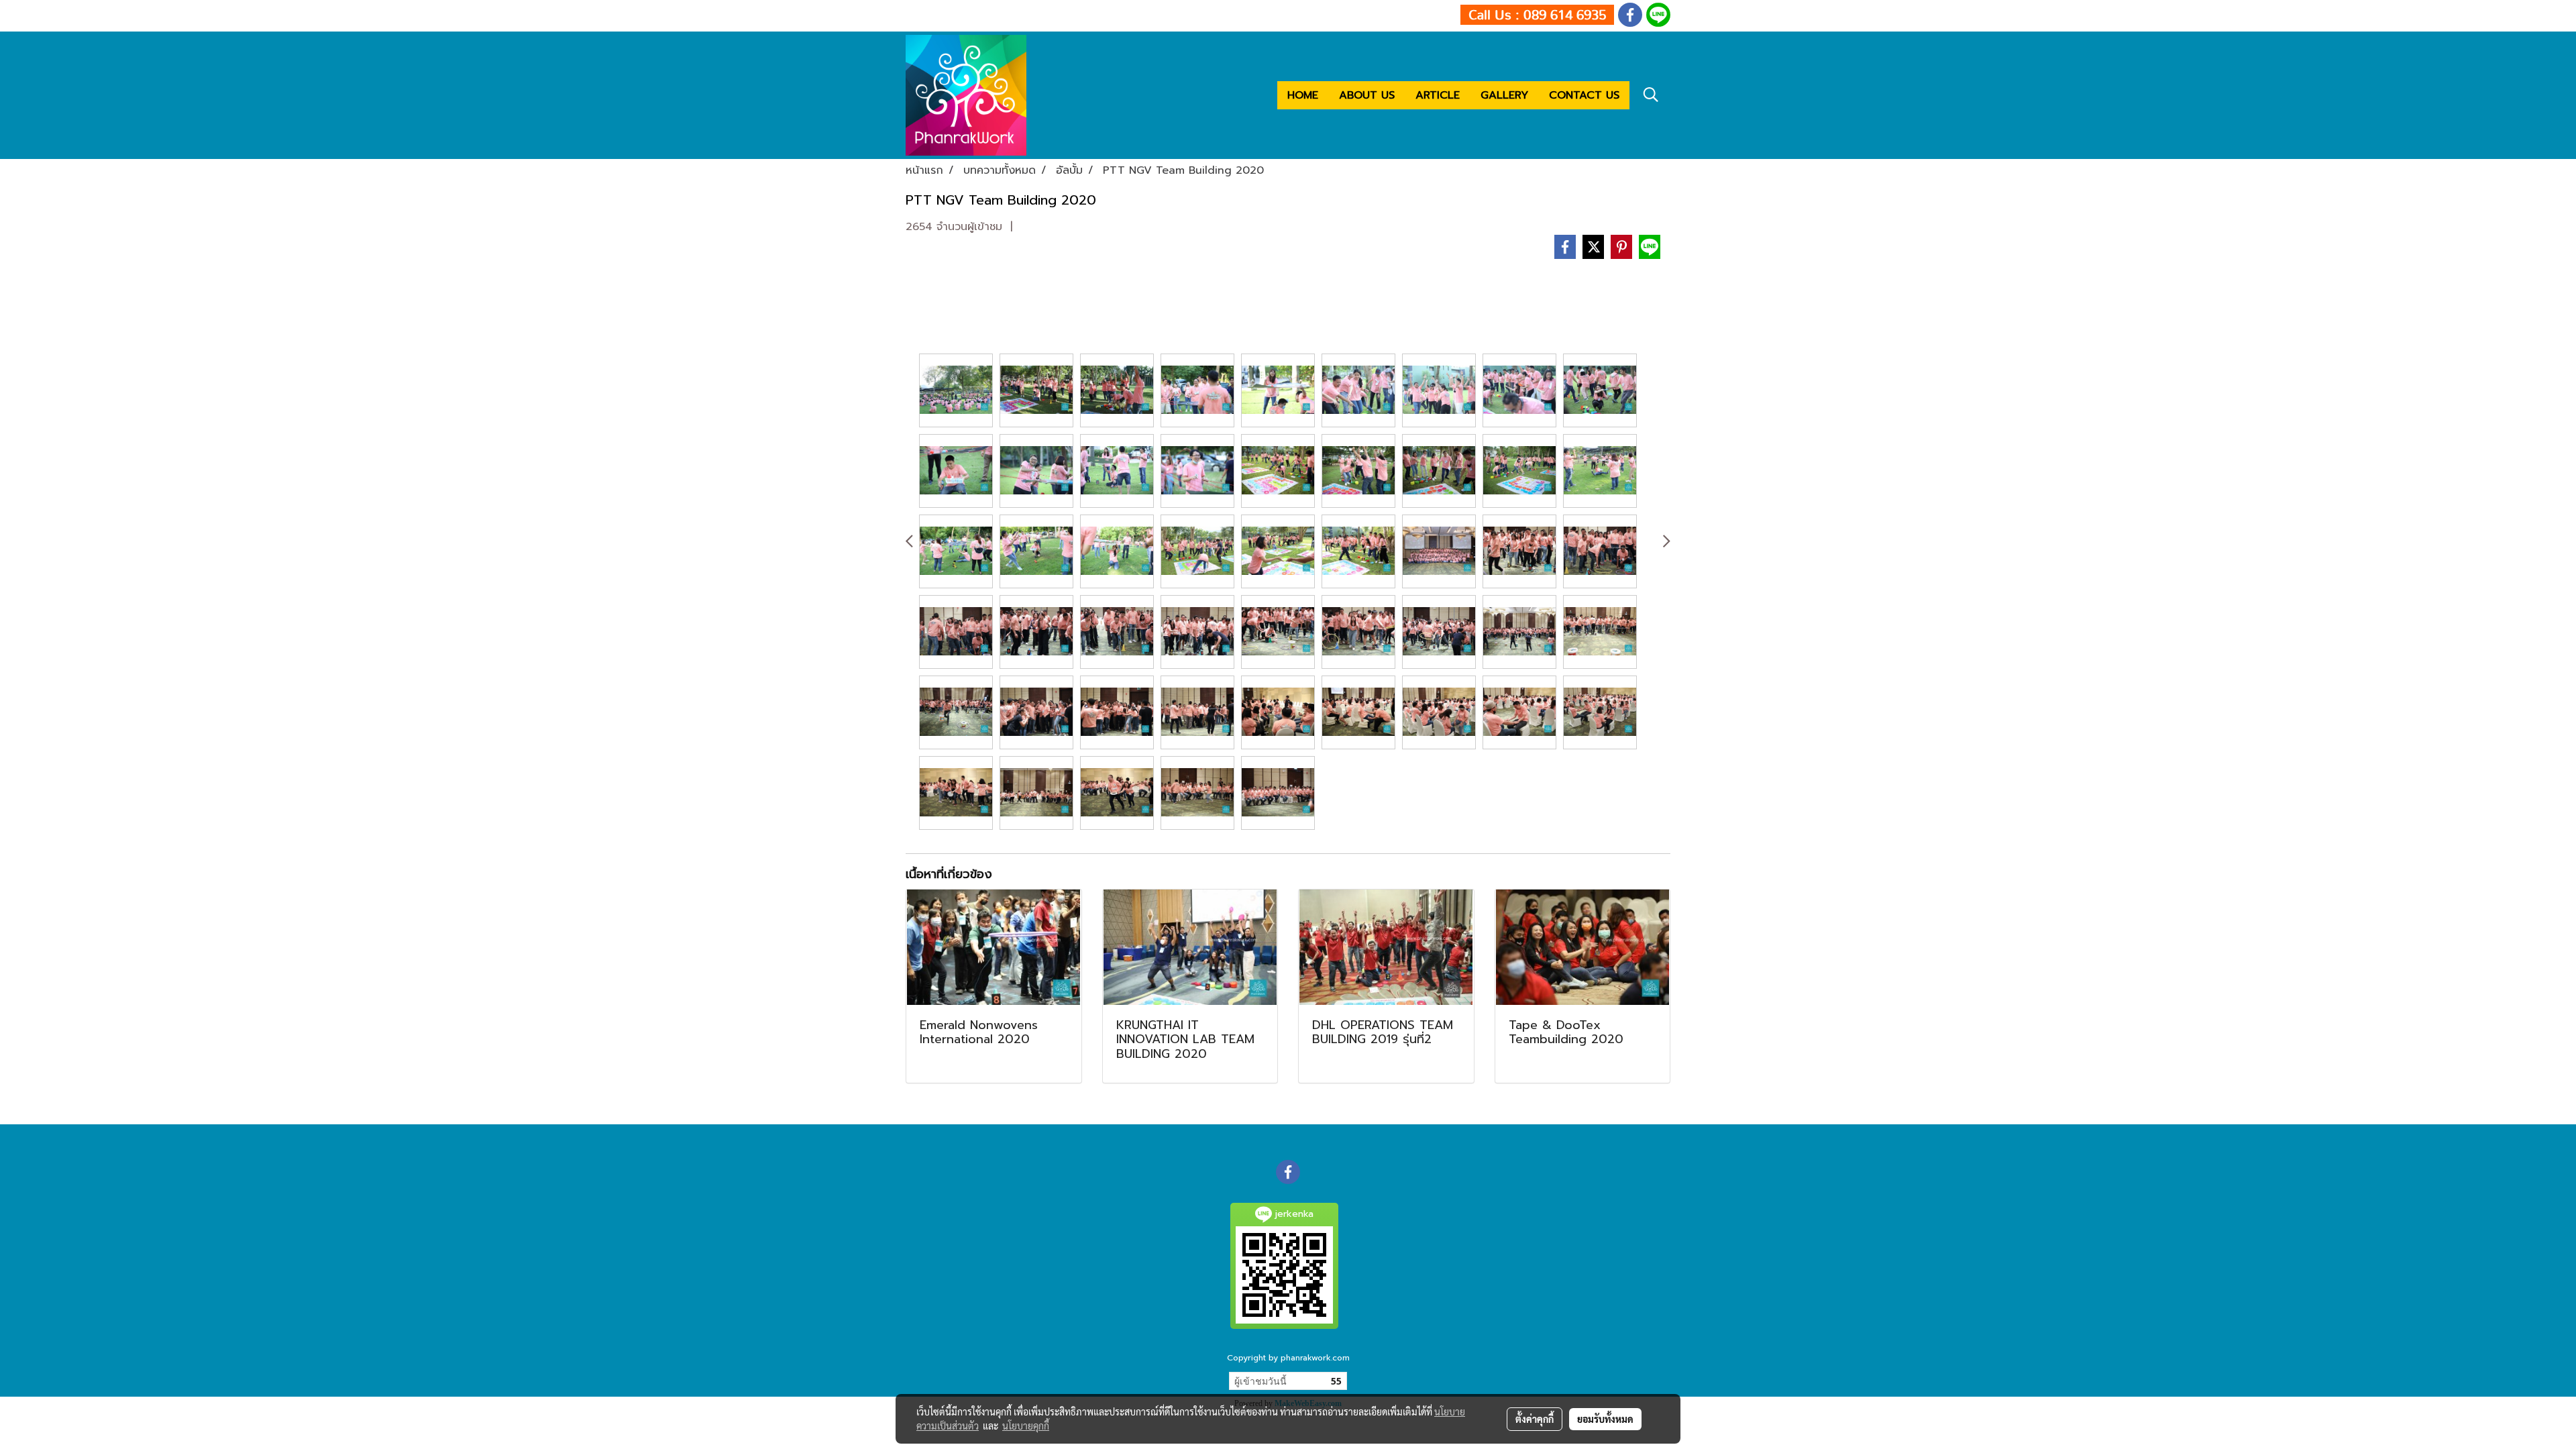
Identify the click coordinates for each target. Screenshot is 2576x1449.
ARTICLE (1438, 95)
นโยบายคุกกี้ (1026, 1426)
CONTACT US (1584, 95)
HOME (1303, 95)
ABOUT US (1367, 95)
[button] (1651, 95)
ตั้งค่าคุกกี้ (1535, 1419)
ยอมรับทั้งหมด (1605, 1419)
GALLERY (1504, 95)
